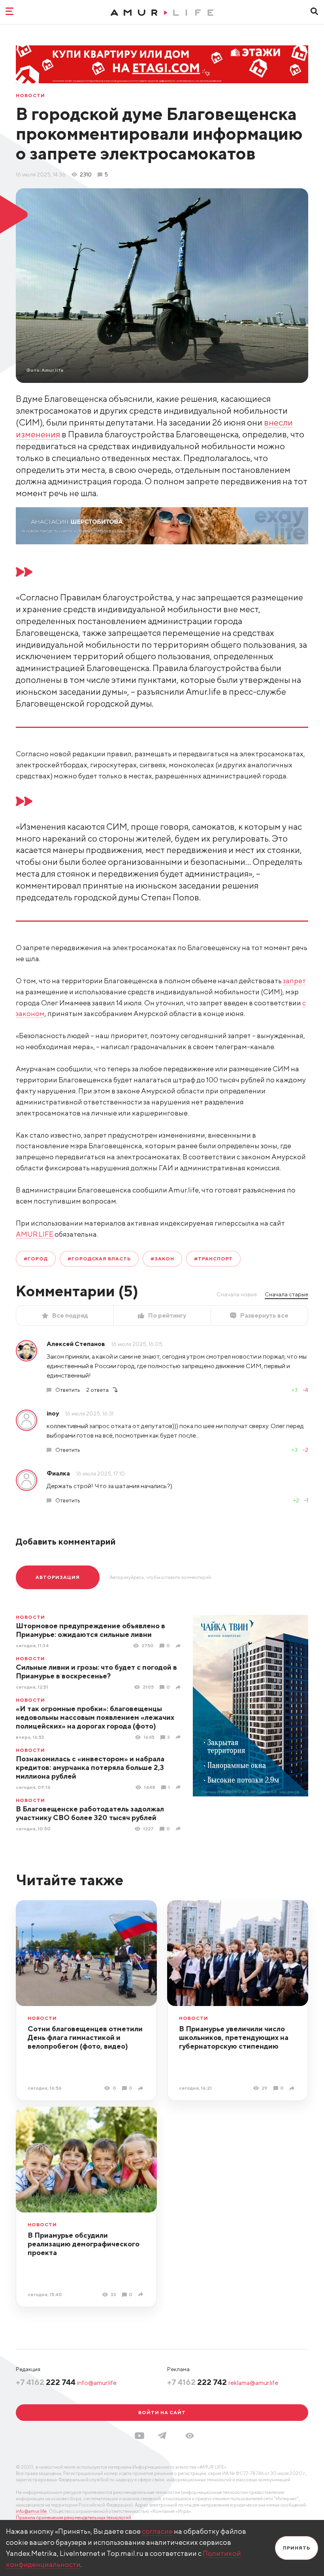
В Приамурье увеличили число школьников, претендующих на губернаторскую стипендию (234, 2037)
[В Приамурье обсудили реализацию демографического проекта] (142, 2294)
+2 (296, 1500)
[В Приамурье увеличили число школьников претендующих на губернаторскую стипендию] (293, 2088)
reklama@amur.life (253, 2383)
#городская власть (99, 1259)
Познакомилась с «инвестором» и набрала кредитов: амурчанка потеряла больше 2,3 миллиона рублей (90, 1767)
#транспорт (214, 1259)
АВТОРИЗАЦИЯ (58, 1577)
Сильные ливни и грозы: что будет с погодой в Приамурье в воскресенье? (96, 1671)
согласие (157, 2531)
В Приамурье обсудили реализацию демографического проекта (84, 2244)
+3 (295, 1390)
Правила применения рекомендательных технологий (73, 2517)
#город (36, 1259)
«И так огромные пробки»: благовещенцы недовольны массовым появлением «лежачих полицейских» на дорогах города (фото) (95, 1717)
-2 (305, 1450)
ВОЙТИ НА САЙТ (162, 2412)
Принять (297, 2548)
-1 (306, 1500)
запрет (294, 981)
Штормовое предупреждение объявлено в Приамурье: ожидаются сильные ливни (90, 1630)
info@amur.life (97, 2383)
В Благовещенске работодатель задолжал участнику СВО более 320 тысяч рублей (90, 1813)
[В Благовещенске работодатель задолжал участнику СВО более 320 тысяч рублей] (179, 1829)
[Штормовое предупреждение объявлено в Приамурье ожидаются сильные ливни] (179, 1646)
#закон (162, 1259)
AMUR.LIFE (35, 1234)
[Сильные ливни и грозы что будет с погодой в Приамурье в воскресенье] (179, 1687)
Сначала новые (237, 1294)
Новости (30, 96)
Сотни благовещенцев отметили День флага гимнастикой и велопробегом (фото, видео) (85, 2037)
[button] (190, 2436)
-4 (305, 1390)
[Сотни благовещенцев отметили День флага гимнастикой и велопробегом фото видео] (142, 2088)
